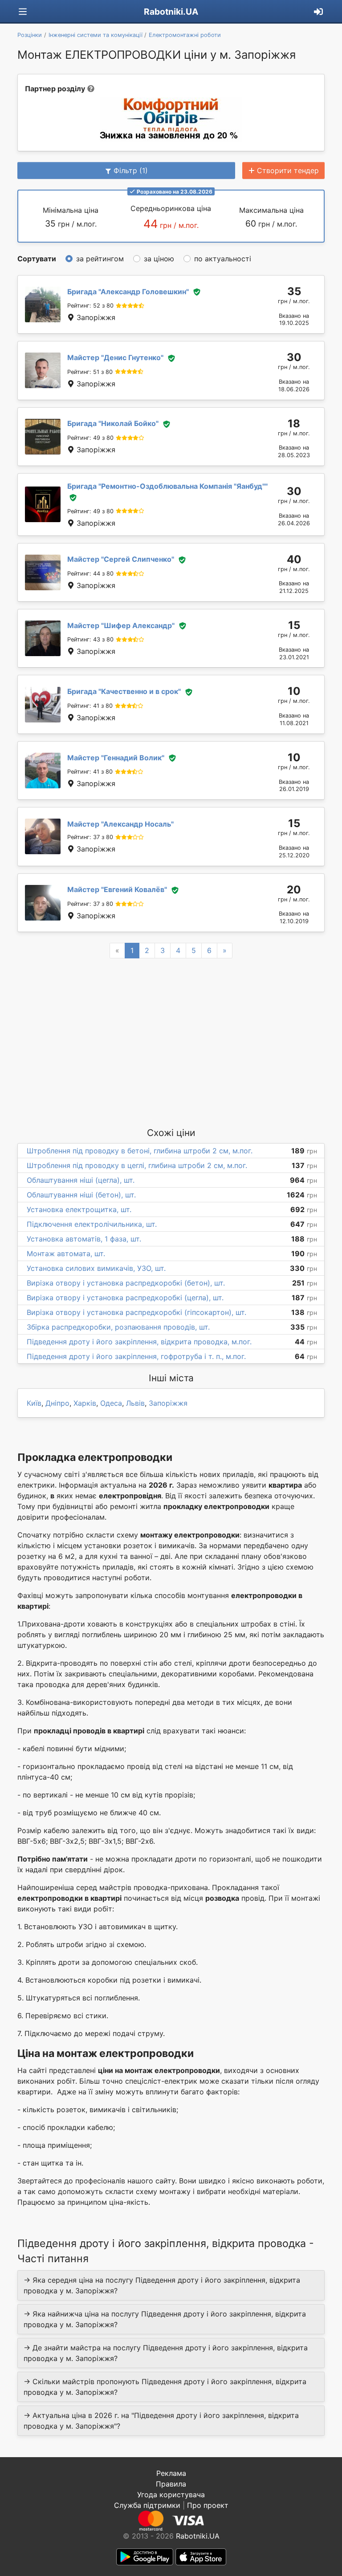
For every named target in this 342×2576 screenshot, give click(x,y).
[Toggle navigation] (23, 12)
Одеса (111, 1403)
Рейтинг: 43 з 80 (90, 639)
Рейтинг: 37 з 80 (90, 837)
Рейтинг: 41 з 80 (90, 706)
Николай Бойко (113, 423)
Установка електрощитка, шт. (79, 1209)
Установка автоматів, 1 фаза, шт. (84, 1239)
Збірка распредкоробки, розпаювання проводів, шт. (118, 1327)
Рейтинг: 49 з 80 (90, 438)
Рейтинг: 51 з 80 (90, 372)
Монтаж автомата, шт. (66, 1254)
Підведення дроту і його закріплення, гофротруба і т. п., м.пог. (136, 1356)
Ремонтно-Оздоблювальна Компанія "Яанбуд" (167, 486)
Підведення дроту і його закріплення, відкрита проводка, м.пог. (139, 1342)
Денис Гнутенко (115, 357)
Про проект (208, 2505)
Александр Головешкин (128, 292)
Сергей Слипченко (121, 559)
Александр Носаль (120, 824)
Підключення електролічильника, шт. (92, 1224)
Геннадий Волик (116, 758)
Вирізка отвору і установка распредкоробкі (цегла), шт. (125, 1298)
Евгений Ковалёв (117, 889)
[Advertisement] (171, 1042)
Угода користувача (171, 2495)
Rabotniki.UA (171, 12)
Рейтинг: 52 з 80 (90, 306)
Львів (135, 1403)
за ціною (159, 259)
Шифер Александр (121, 625)
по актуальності (223, 259)
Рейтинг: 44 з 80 (90, 574)
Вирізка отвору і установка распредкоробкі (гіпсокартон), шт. (136, 1312)
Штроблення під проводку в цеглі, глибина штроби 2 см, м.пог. (137, 1165)
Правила (171, 2484)
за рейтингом (100, 259)
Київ (34, 1403)
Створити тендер (288, 170)
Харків (85, 1403)
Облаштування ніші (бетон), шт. (81, 1195)
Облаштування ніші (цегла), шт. (81, 1180)
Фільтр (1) (131, 170)
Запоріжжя (168, 1403)
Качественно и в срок (124, 691)
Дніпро (57, 1403)
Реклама (171, 2473)
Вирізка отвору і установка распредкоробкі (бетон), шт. (126, 1283)
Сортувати (37, 259)
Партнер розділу (55, 89)
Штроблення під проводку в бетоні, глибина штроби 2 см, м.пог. (140, 1151)
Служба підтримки (147, 2505)
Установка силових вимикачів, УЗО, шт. (96, 1268)
